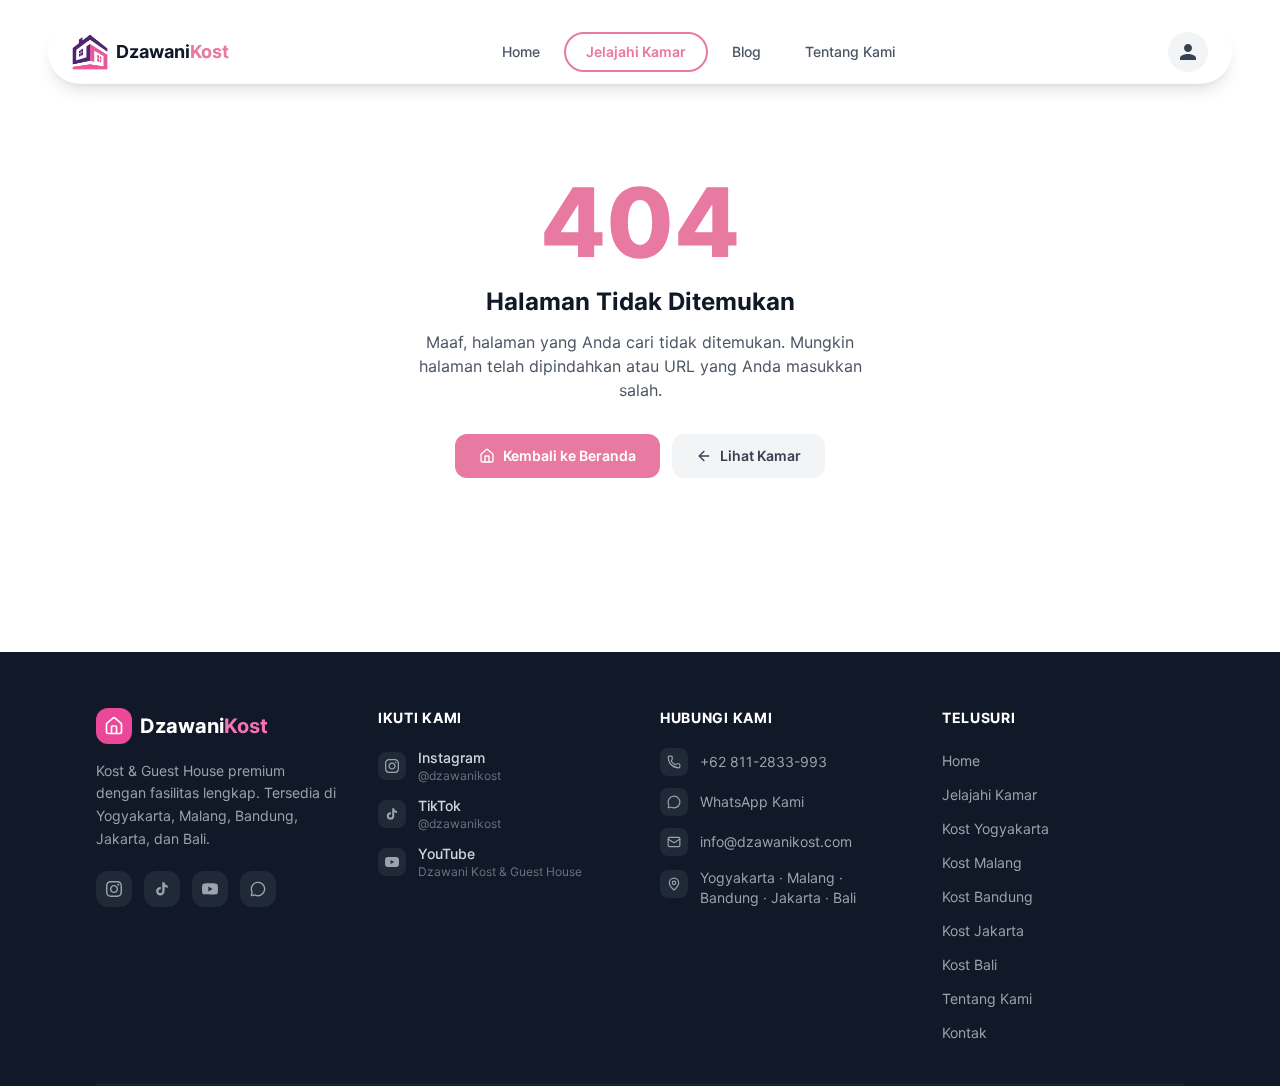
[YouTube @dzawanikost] (210, 889)
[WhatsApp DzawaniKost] (258, 889)
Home (521, 51)
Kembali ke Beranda (569, 455)
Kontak (964, 1032)
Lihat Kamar (760, 455)
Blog (746, 51)
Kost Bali (969, 964)
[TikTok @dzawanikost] (162, 889)
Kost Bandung (987, 896)
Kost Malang (982, 862)
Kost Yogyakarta (995, 828)
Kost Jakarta (983, 930)
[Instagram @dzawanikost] (114, 889)
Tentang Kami (850, 51)
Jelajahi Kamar (636, 51)
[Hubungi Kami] (1188, 52)
